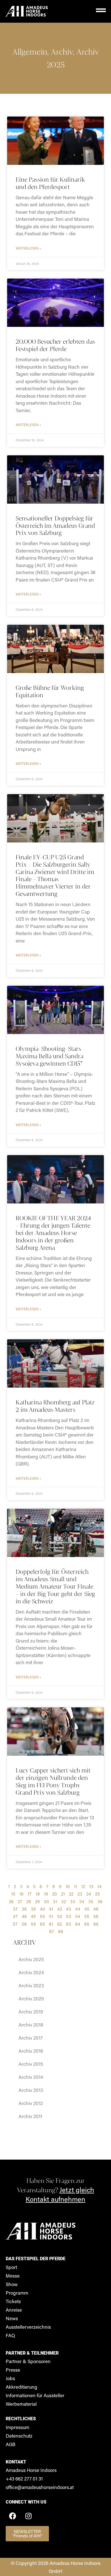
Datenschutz (19, 2436)
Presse (13, 2370)
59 (33, 1924)
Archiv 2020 (31, 1998)
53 (69, 1916)
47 (15, 1916)
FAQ (10, 2335)
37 (15, 1909)
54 (78, 1916)
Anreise (14, 2310)
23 (80, 1894)
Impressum (18, 2427)
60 (42, 1924)
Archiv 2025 (31, 1959)
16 (21, 1894)
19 (46, 1894)
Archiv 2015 (31, 2064)
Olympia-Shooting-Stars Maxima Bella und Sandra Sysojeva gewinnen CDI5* (50, 1056)
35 (91, 1901)
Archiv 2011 (30, 2116)
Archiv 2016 (31, 2051)
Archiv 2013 (31, 2090)
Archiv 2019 (31, 2012)
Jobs (10, 2378)
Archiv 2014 (31, 2077)
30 (46, 1901)
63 (69, 1924)
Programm (17, 2293)
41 (51, 1909)
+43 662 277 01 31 (24, 2479)
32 (64, 1901)
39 (33, 1909)
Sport (11, 2267)
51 (51, 1916)
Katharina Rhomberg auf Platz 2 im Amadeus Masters (55, 1406)
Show (12, 2284)
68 (61, 1931)
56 (96, 1916)
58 (24, 1924)
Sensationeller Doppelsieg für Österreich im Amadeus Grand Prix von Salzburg (55, 526)
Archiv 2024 (31, 1972)
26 (11, 1901)
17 (30, 1894)
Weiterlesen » (28, 248)
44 (78, 1909)
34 (82, 1901)
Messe (13, 2276)
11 (75, 1886)
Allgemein (30, 52)
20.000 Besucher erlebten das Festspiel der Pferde (55, 345)
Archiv (62, 52)
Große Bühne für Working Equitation (50, 691)
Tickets (13, 2301)
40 (42, 1909)
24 (89, 1894)
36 (100, 1901)
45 (87, 1909)
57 (15, 1924)
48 (24, 1916)
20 (55, 1894)
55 (87, 1916)
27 (20, 1901)
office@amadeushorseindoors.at (40, 2487)
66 (96, 1924)
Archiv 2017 (31, 2038)
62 (60, 1924)
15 (13, 1894)
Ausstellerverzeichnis (28, 2327)
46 (96, 1909)
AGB (11, 2444)
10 (68, 1886)
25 (97, 1894)
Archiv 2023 (31, 1985)
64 (78, 1924)
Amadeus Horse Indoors (31, 2470)
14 (99, 1886)
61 (51, 1924)
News (12, 2318)
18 (38, 1894)
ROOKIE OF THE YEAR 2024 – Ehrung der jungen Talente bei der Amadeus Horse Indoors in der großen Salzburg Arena (53, 1233)
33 (73, 1901)
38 (24, 1909)
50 (42, 1916)
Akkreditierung (21, 2387)
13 (91, 1886)
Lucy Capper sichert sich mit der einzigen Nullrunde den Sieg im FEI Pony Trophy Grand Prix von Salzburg (53, 1781)
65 (87, 1924)
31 (55, 1901)
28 (29, 1901)
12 (83, 1886)
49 (33, 1916)
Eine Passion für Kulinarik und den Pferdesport (50, 183)
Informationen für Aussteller (35, 2395)
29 (37, 1901)
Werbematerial (21, 2404)
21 (63, 1894)
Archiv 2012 (31, 2103)
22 (71, 1894)
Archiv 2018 (31, 2025)
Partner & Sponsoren (28, 2361)
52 (60, 1916)
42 (60, 1909)
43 (69, 1909)
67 (52, 1931)
